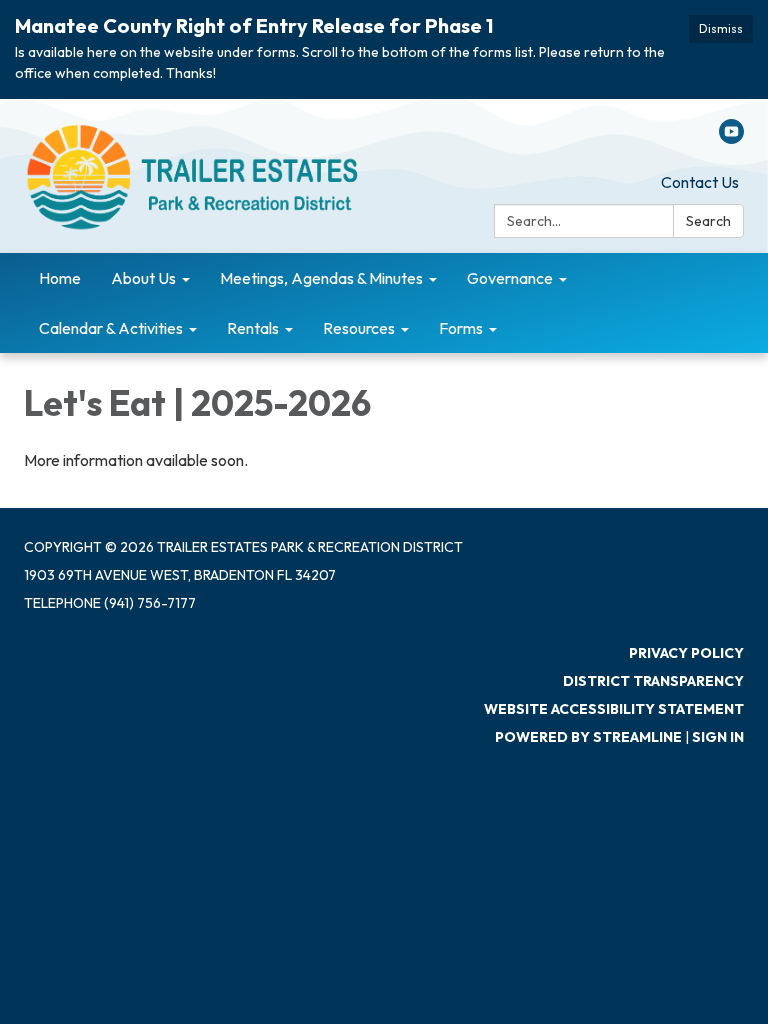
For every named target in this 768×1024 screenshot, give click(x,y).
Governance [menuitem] (510, 278)
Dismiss (721, 28)
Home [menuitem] (60, 278)
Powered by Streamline (588, 737)
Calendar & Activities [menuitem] (111, 328)
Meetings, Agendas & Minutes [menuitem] (321, 278)
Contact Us (700, 182)
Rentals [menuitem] (253, 328)
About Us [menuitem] (143, 278)
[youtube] (731, 138)
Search (708, 221)
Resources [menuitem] (359, 328)
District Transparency (653, 681)
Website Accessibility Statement (614, 709)
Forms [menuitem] (461, 328)
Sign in (718, 737)
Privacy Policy (686, 653)
